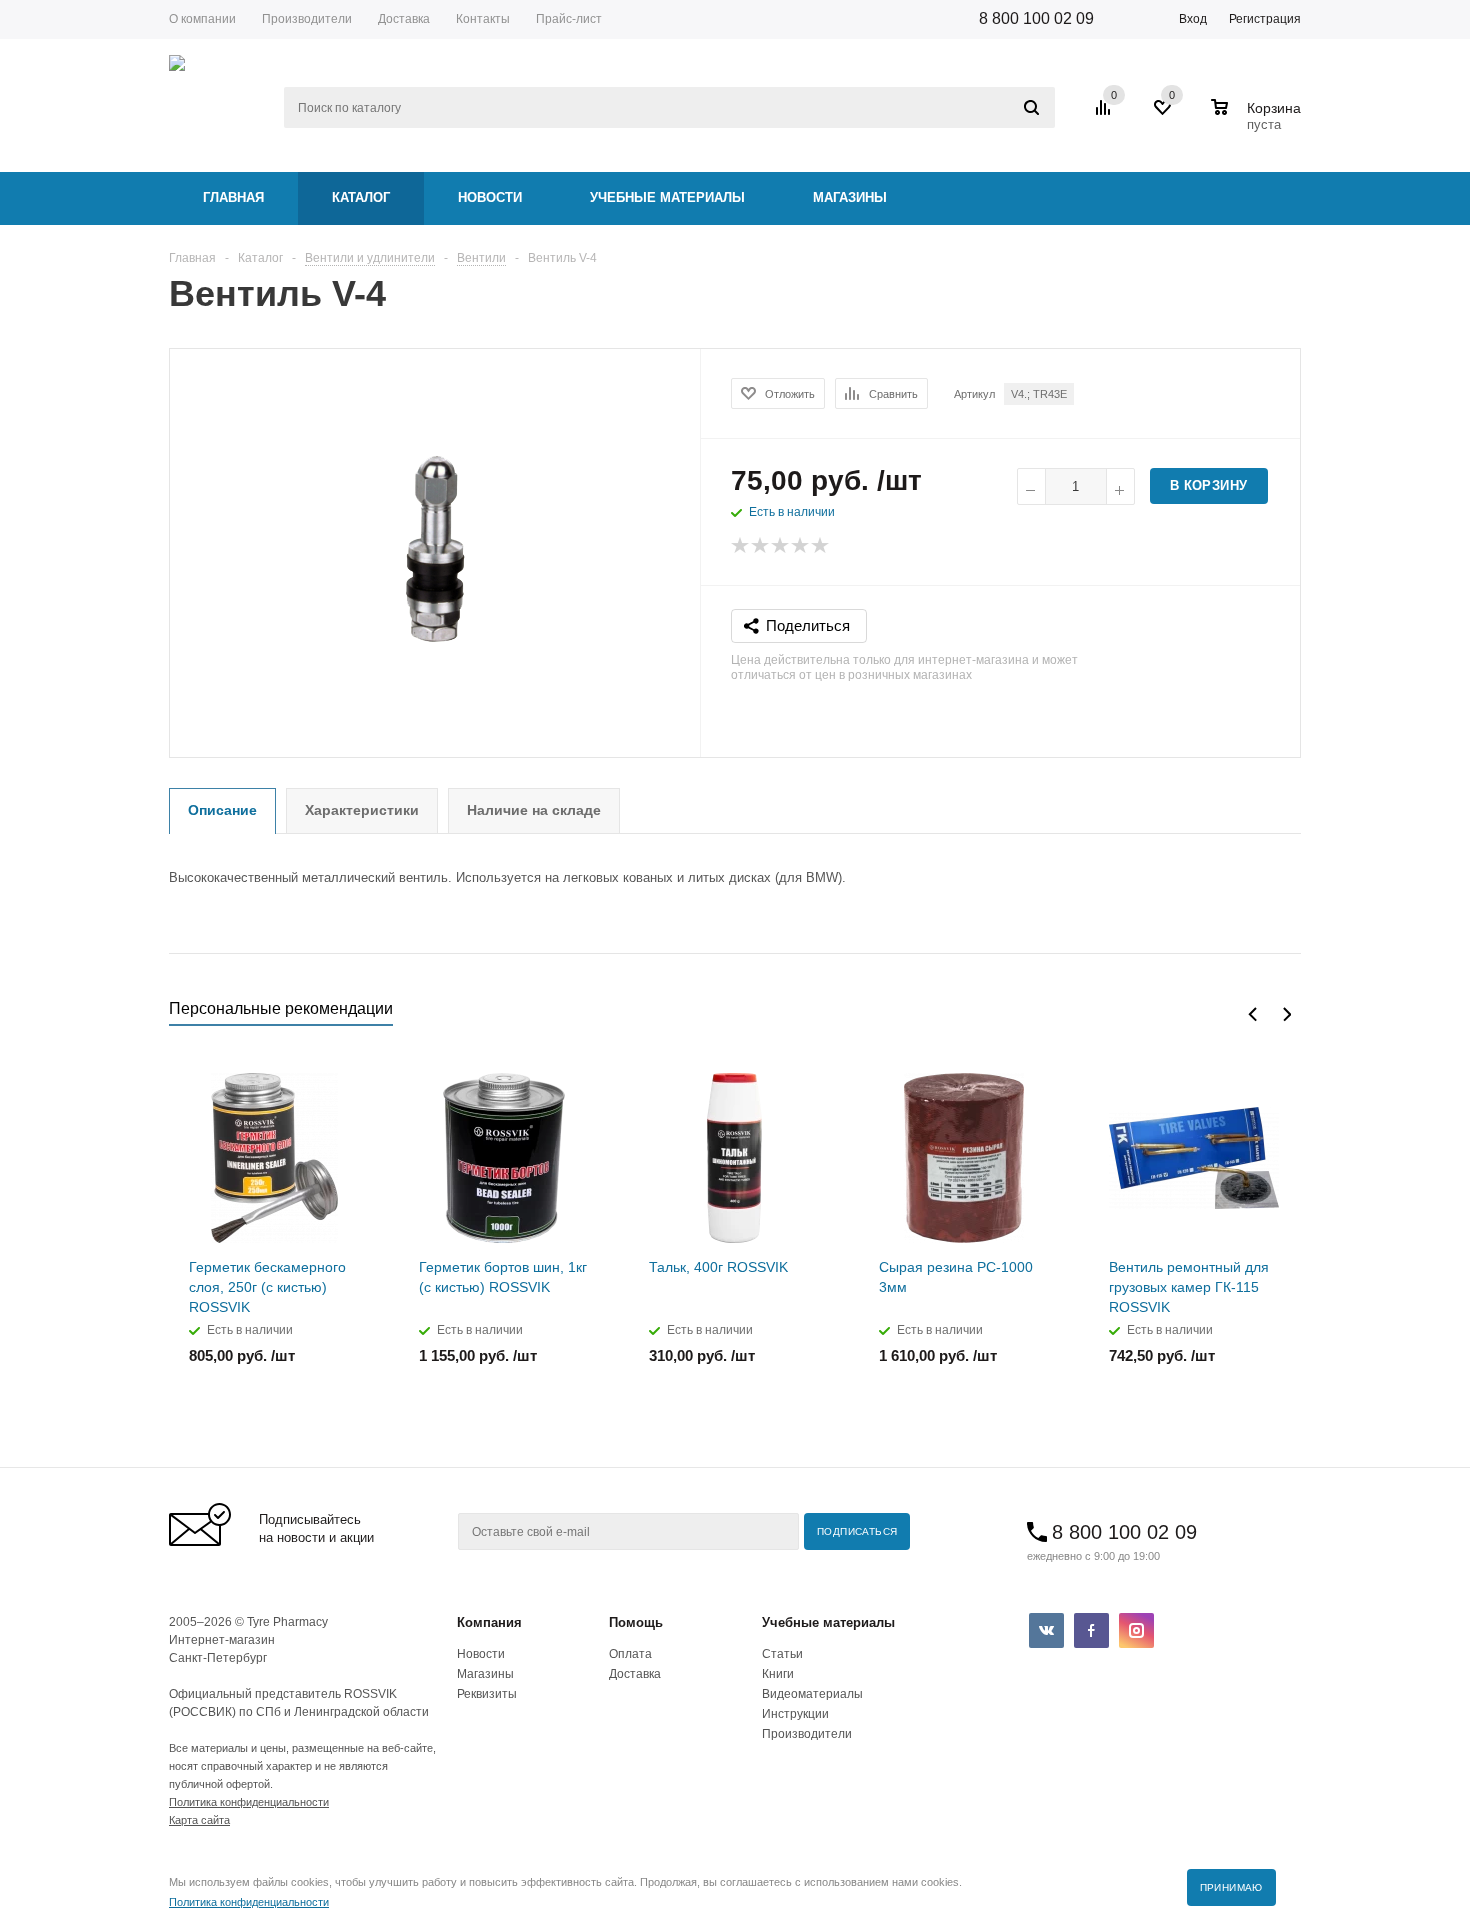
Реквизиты (487, 1694)
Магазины (850, 197)
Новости (490, 197)
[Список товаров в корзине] (1258, 122)
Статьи (782, 1654)
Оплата (630, 1654)
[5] (821, 546)
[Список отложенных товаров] (1164, 115)
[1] (741, 546)
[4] (801, 546)
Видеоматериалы (812, 1694)
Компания (489, 1622)
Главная (233, 197)
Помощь (636, 1622)
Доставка (635, 1674)
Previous (1252, 1014)
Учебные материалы (667, 197)
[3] (781, 546)
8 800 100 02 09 (1036, 18)
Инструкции (795, 1714)
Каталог (361, 197)
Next (1286, 1014)
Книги (778, 1674)
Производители (807, 1734)
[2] (761, 546)
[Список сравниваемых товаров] (1106, 115)
